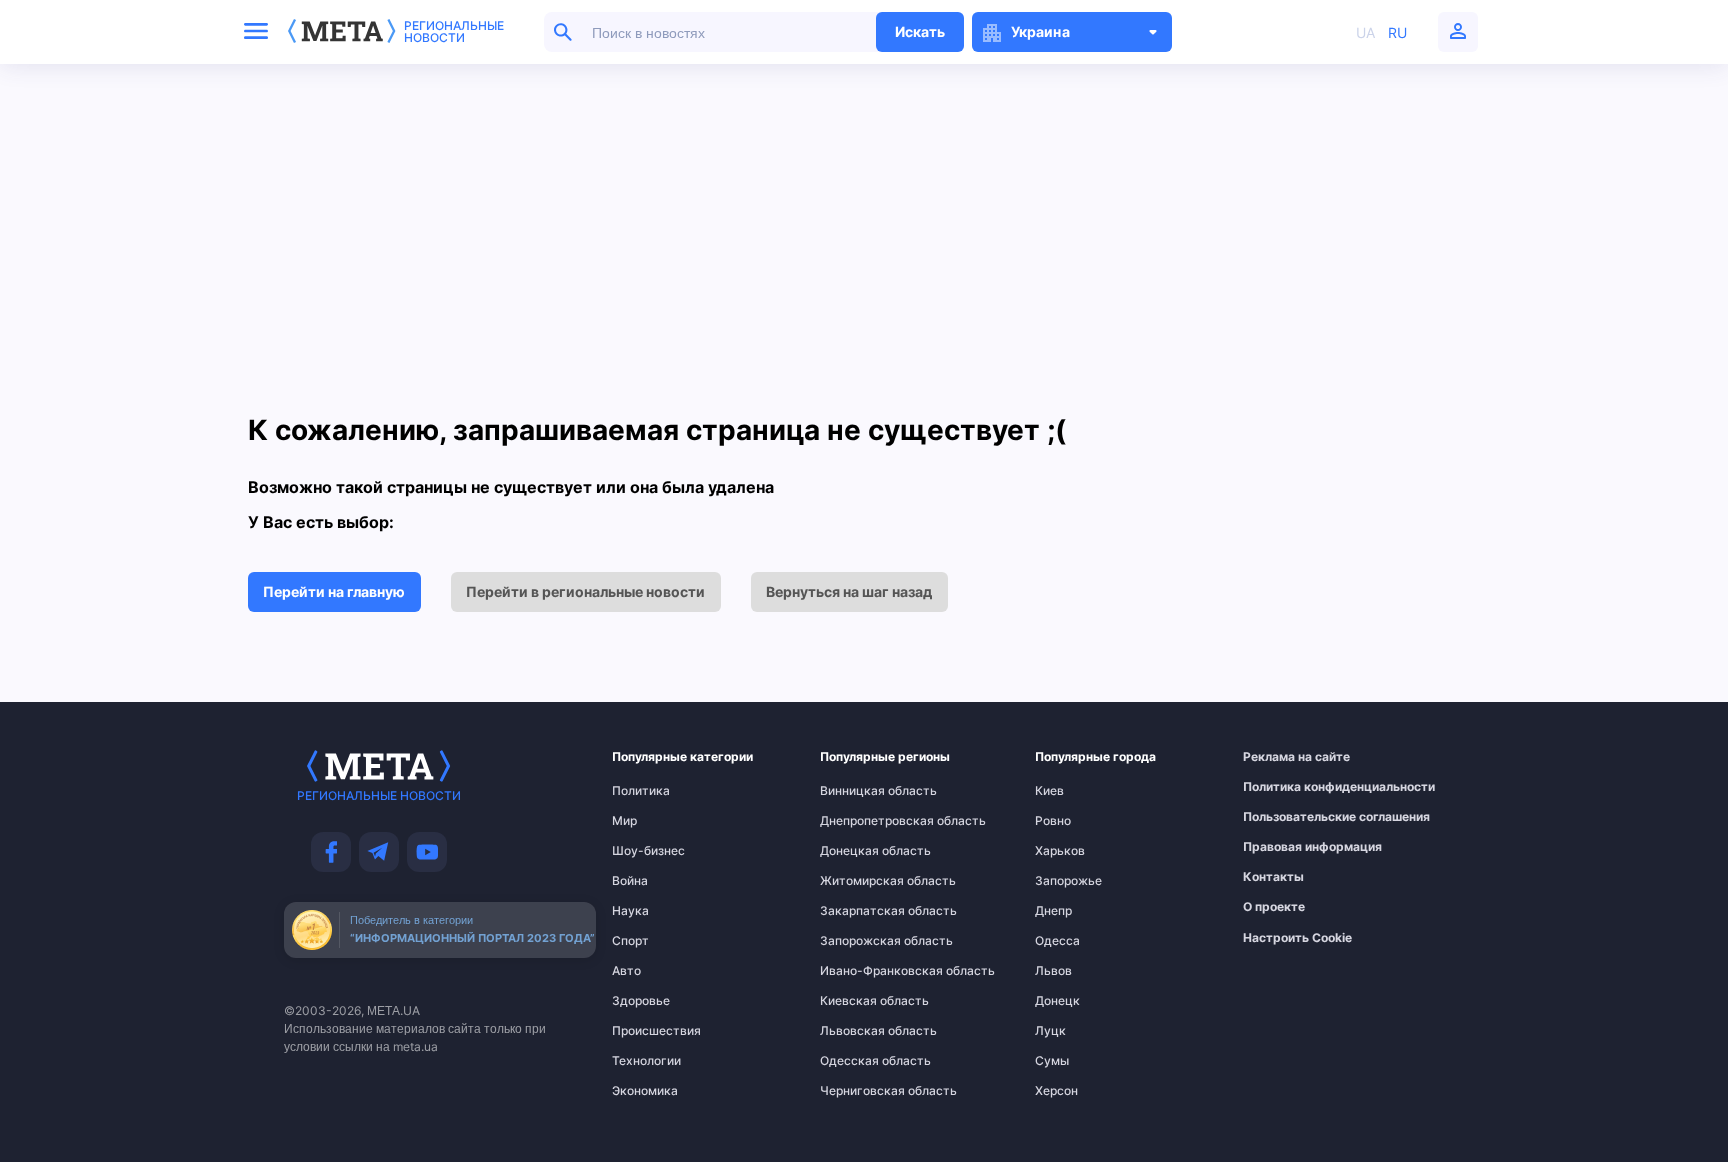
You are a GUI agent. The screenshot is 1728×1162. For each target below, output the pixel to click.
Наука (630, 911)
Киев (1049, 791)
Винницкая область (860, 791)
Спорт (630, 941)
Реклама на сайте (1287, 757)
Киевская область (860, 1001)
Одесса (1057, 941)
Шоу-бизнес (648, 851)
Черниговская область (860, 1091)
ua (1365, 32)
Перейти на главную (334, 591)
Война (630, 881)
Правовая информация (1287, 847)
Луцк (1050, 1031)
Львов (1053, 971)
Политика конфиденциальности (1287, 787)
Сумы (1052, 1061)
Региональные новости (454, 32)
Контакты (1273, 877)
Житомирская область (860, 881)
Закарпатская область (860, 911)
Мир (624, 821)
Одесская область (860, 1061)
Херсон (1056, 1091)
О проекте (1274, 907)
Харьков (1060, 851)
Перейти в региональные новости (585, 591)
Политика (641, 791)
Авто (626, 971)
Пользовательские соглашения (1287, 817)
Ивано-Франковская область (860, 971)
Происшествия (651, 1031)
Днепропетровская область (860, 821)
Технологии (646, 1061)
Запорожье (1068, 881)
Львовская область (860, 1031)
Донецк (1057, 1001)
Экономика (645, 1091)
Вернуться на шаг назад (849, 591)
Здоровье (641, 1001)
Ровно (1053, 821)
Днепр (1053, 911)
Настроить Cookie (1297, 938)
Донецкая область (860, 851)
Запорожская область (860, 941)
